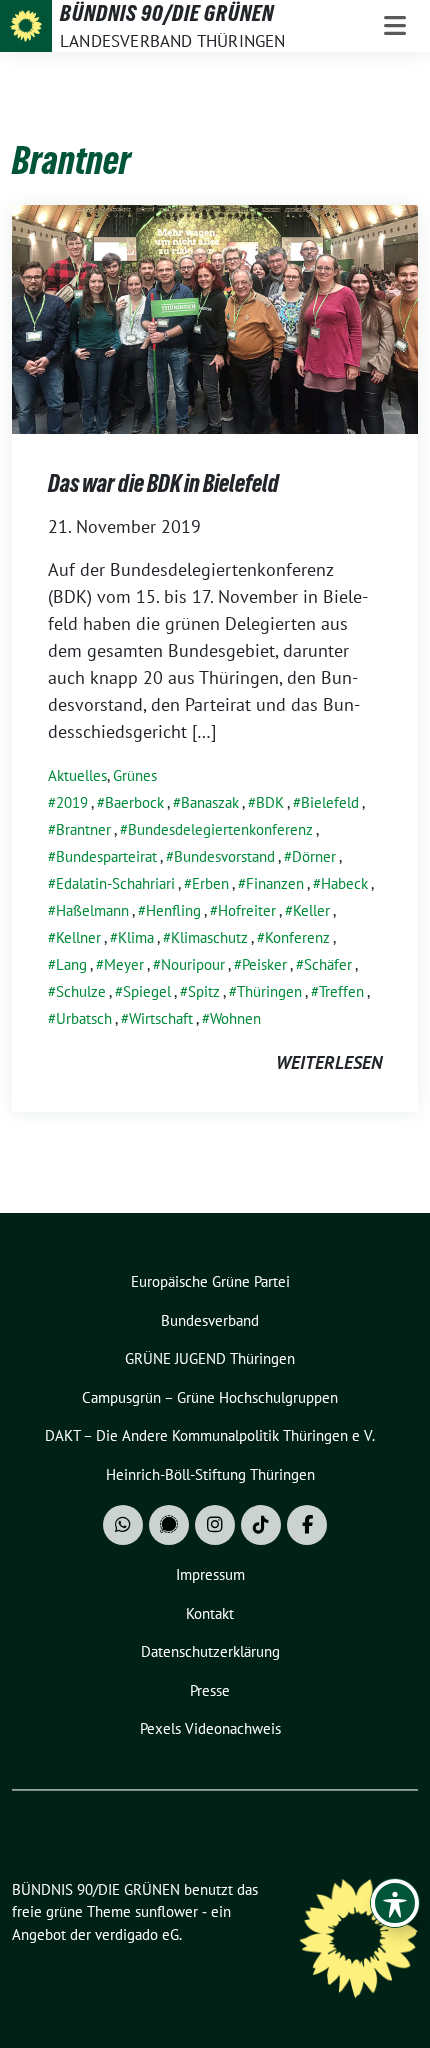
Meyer (124, 964)
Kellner (78, 937)
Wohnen (235, 1018)
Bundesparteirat (106, 856)
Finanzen (275, 883)
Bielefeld (330, 802)
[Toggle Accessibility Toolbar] (395, 1903)
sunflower (166, 1911)
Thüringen (269, 991)
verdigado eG (137, 1934)
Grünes (135, 775)
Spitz (204, 991)
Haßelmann (92, 910)
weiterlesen (329, 1062)
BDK (270, 802)
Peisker (264, 964)
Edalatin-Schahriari (115, 883)
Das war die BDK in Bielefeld (163, 483)
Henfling (173, 910)
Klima (136, 937)
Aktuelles (77, 775)
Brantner (83, 829)
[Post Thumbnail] (215, 317)
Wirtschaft (161, 1018)
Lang (71, 964)
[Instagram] (215, 1525)
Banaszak (210, 802)
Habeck (344, 883)
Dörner (314, 856)
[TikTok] (261, 1525)
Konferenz (297, 937)
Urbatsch (84, 1018)
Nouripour (193, 964)
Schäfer (328, 964)
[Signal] (169, 1525)
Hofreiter (247, 910)
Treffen (341, 991)
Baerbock (134, 802)
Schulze (81, 991)
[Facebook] (307, 1525)
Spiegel (147, 991)
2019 (72, 802)
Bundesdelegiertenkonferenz (220, 829)
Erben (210, 883)
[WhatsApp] (123, 1525)
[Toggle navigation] (395, 26)
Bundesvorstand (224, 856)
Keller (311, 910)
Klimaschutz (209, 937)
